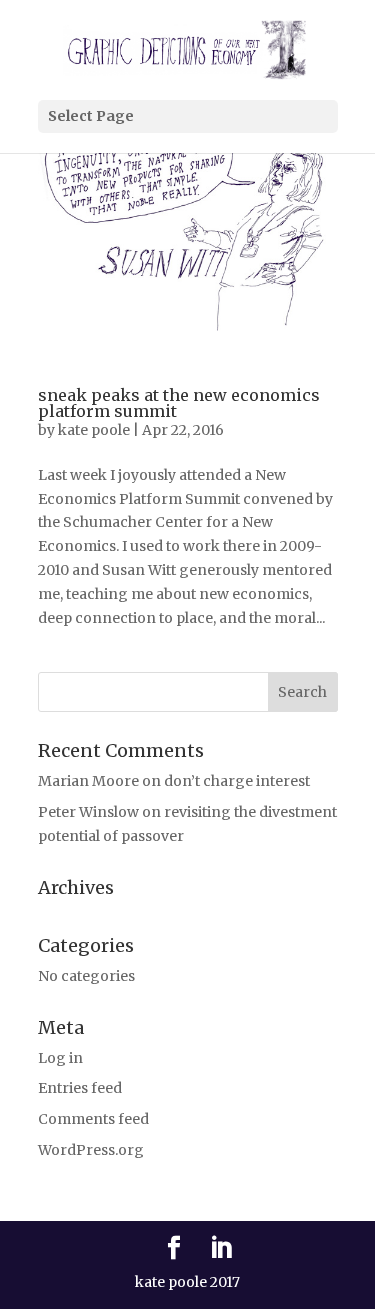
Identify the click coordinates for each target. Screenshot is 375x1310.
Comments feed (93, 1119)
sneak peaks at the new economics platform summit (179, 403)
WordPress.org (91, 1150)
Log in (60, 1058)
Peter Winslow (88, 812)
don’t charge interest (237, 781)
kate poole (94, 430)
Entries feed (80, 1088)
